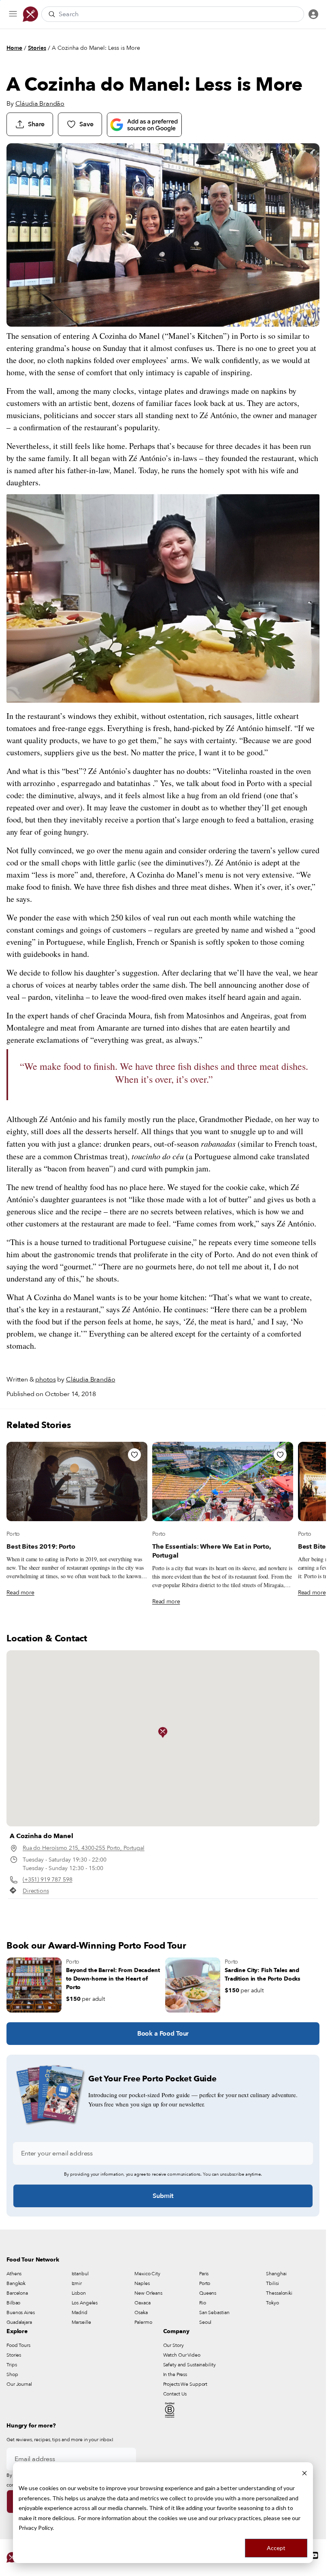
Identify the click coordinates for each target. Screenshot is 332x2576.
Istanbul (80, 2274)
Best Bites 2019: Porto (41, 1547)
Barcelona (17, 2293)
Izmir (77, 2283)
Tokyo (272, 2303)
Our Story (173, 2345)
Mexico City (147, 2274)
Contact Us (175, 2394)
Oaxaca (142, 2303)
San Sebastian (214, 2312)
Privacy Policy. (36, 2528)
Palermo (143, 2322)
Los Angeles (85, 2303)
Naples (142, 2283)
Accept (276, 2548)
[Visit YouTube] (315, 2555)
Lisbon (79, 2293)
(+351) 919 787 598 (47, 1880)
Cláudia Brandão (40, 104)
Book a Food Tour (163, 2034)
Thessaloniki (279, 2293)
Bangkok (16, 2283)
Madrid (80, 2312)
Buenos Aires (21, 2312)
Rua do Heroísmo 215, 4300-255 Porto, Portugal (84, 1848)
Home (14, 48)
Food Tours (18, 2345)
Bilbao (13, 2303)
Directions (36, 1891)
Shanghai (276, 2274)
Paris (204, 2274)
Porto (13, 1534)
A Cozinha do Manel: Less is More (96, 48)
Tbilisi (272, 2283)
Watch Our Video (182, 2355)
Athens (14, 2274)
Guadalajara (19, 2322)
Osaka (141, 2312)
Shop (12, 2374)
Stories (37, 48)
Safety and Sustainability (189, 2365)
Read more (20, 1593)
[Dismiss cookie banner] (304, 2473)
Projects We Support (185, 2384)
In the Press (175, 2374)
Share (36, 124)
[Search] (52, 14)
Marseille (81, 2322)
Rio (203, 2303)
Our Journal (19, 2384)
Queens (208, 2293)
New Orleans (148, 2293)
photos (45, 1379)
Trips (12, 2365)
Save (86, 124)
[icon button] (13, 14)
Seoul (205, 2322)
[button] (163, 1732)
